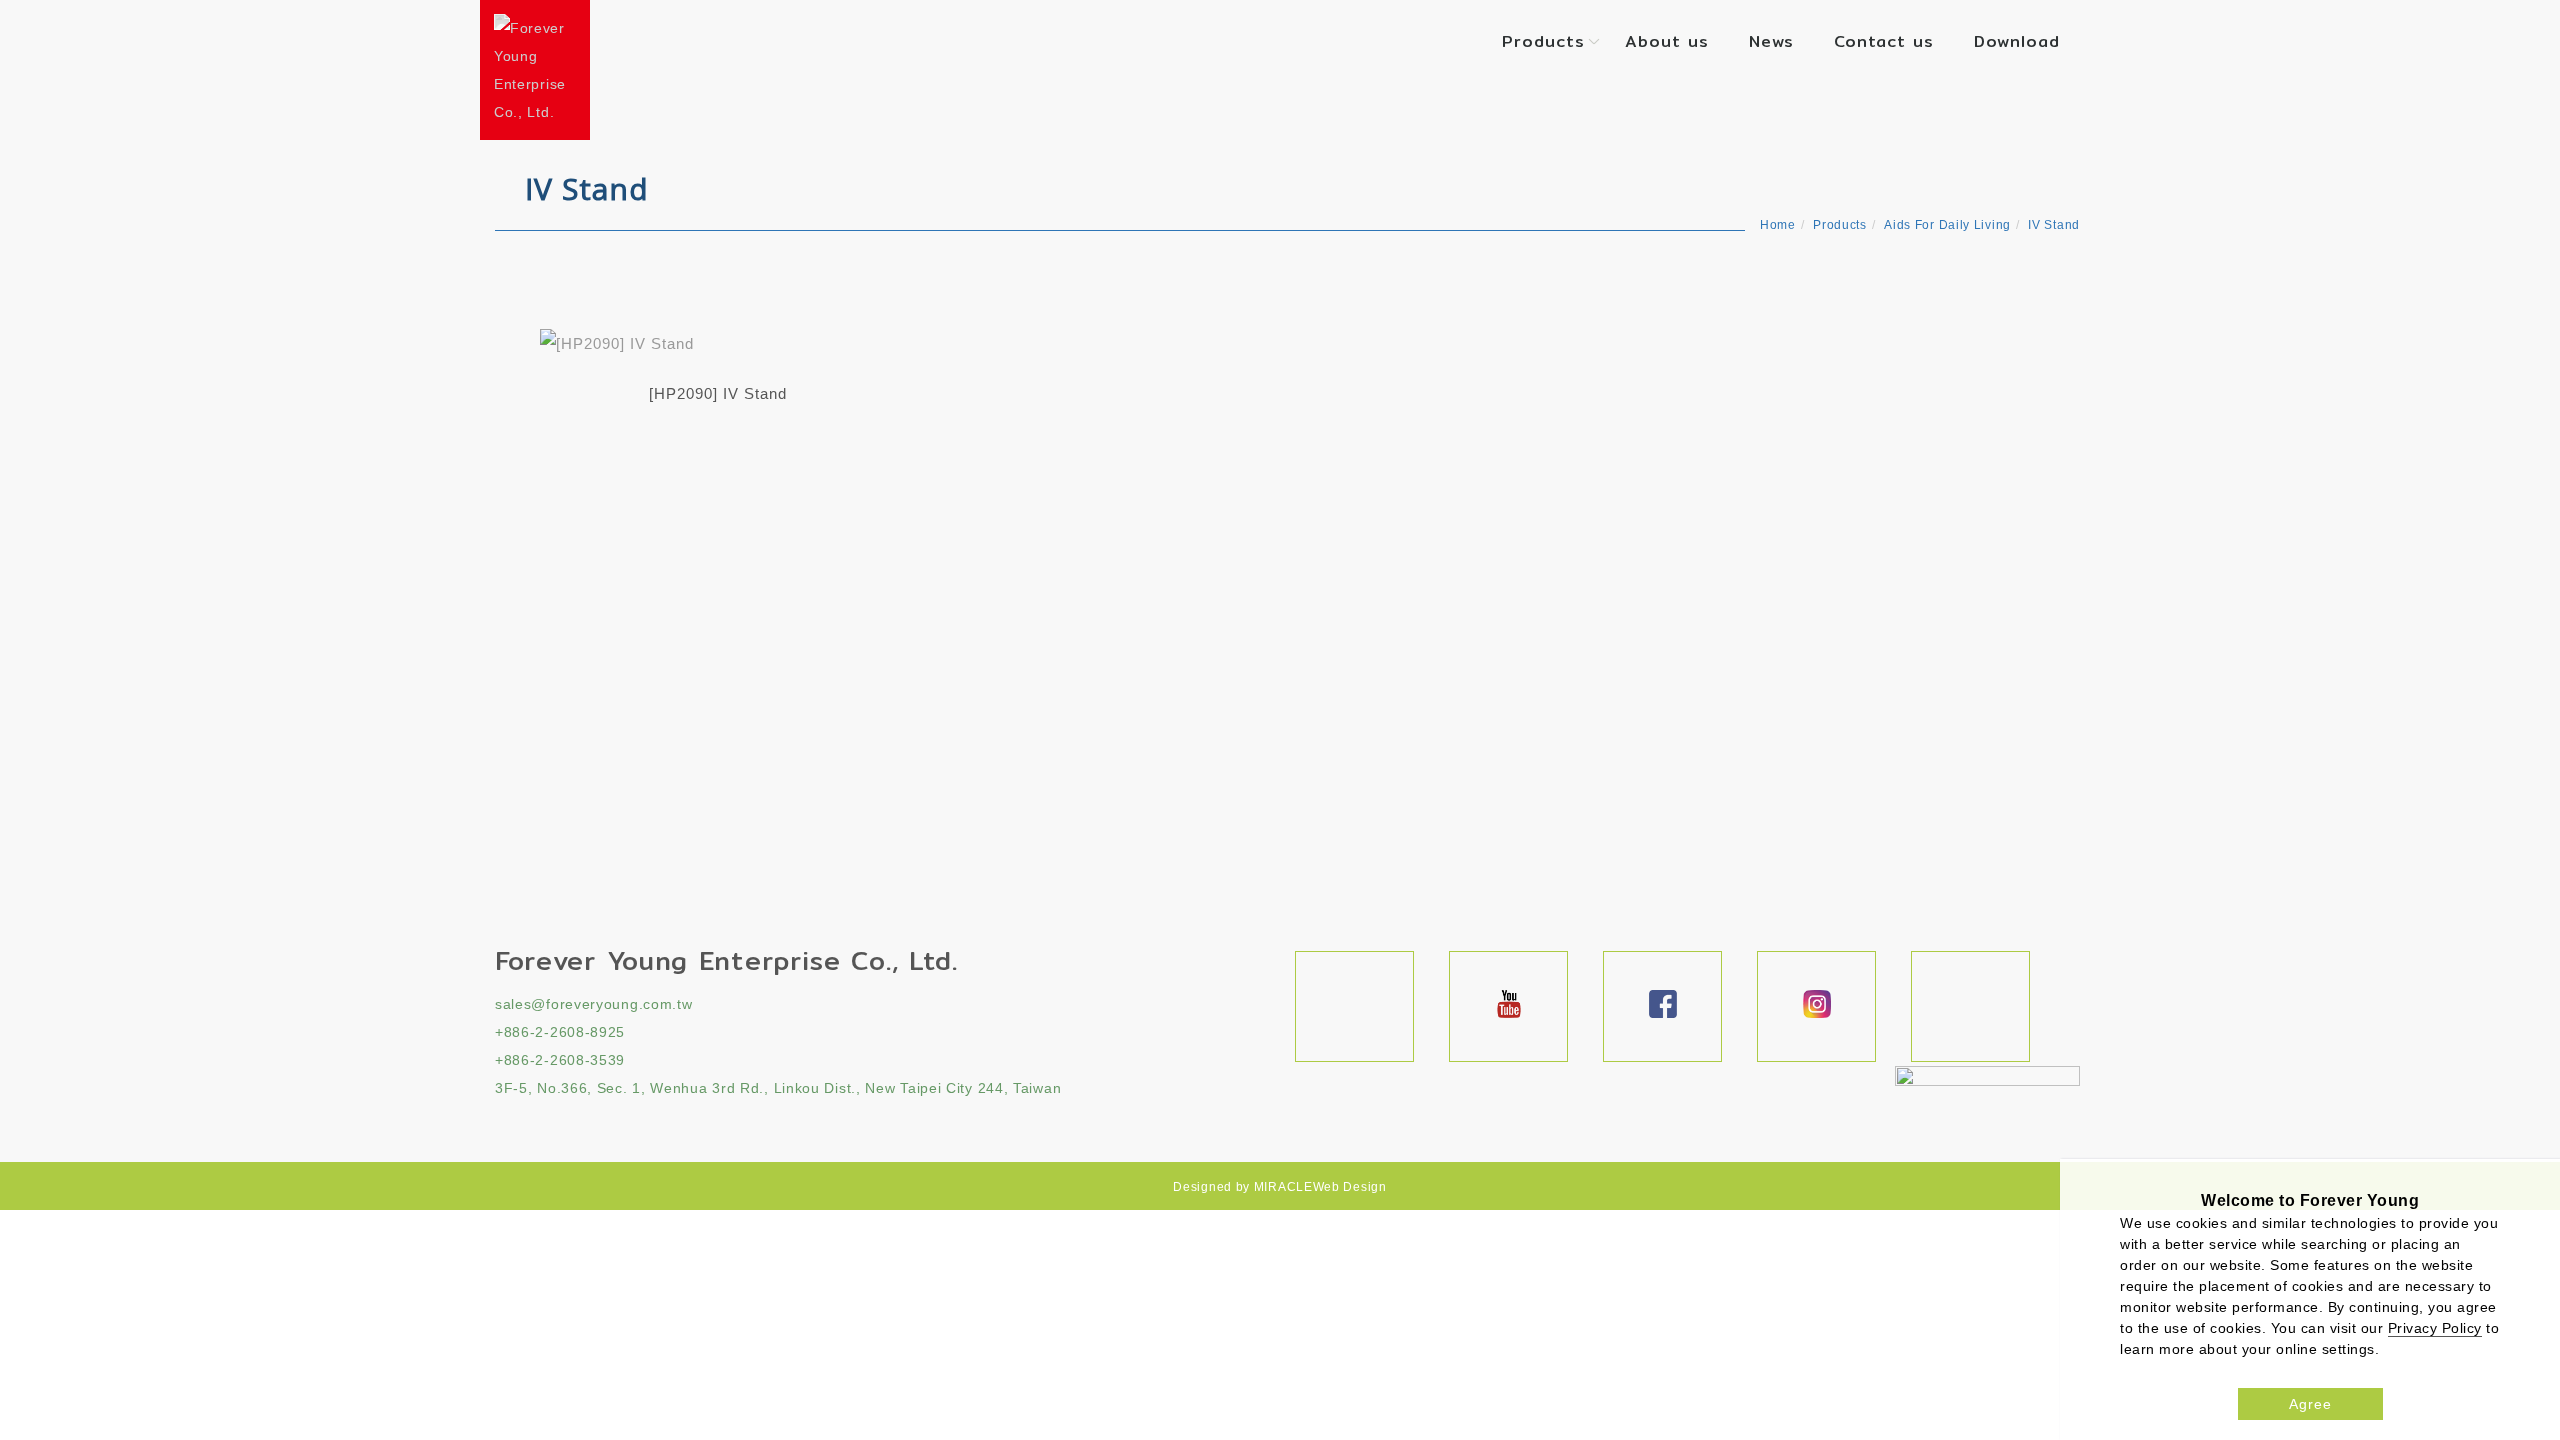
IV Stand (2054, 225)
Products (1543, 41)
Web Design (1350, 1187)
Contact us (1884, 41)
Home (1778, 225)
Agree (2310, 1404)
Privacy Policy (2435, 1328)
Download (2017, 41)
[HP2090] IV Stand (718, 393)
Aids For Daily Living (1947, 225)
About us (1667, 41)
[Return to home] (535, 70)
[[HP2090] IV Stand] (717, 342)
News (1771, 41)
